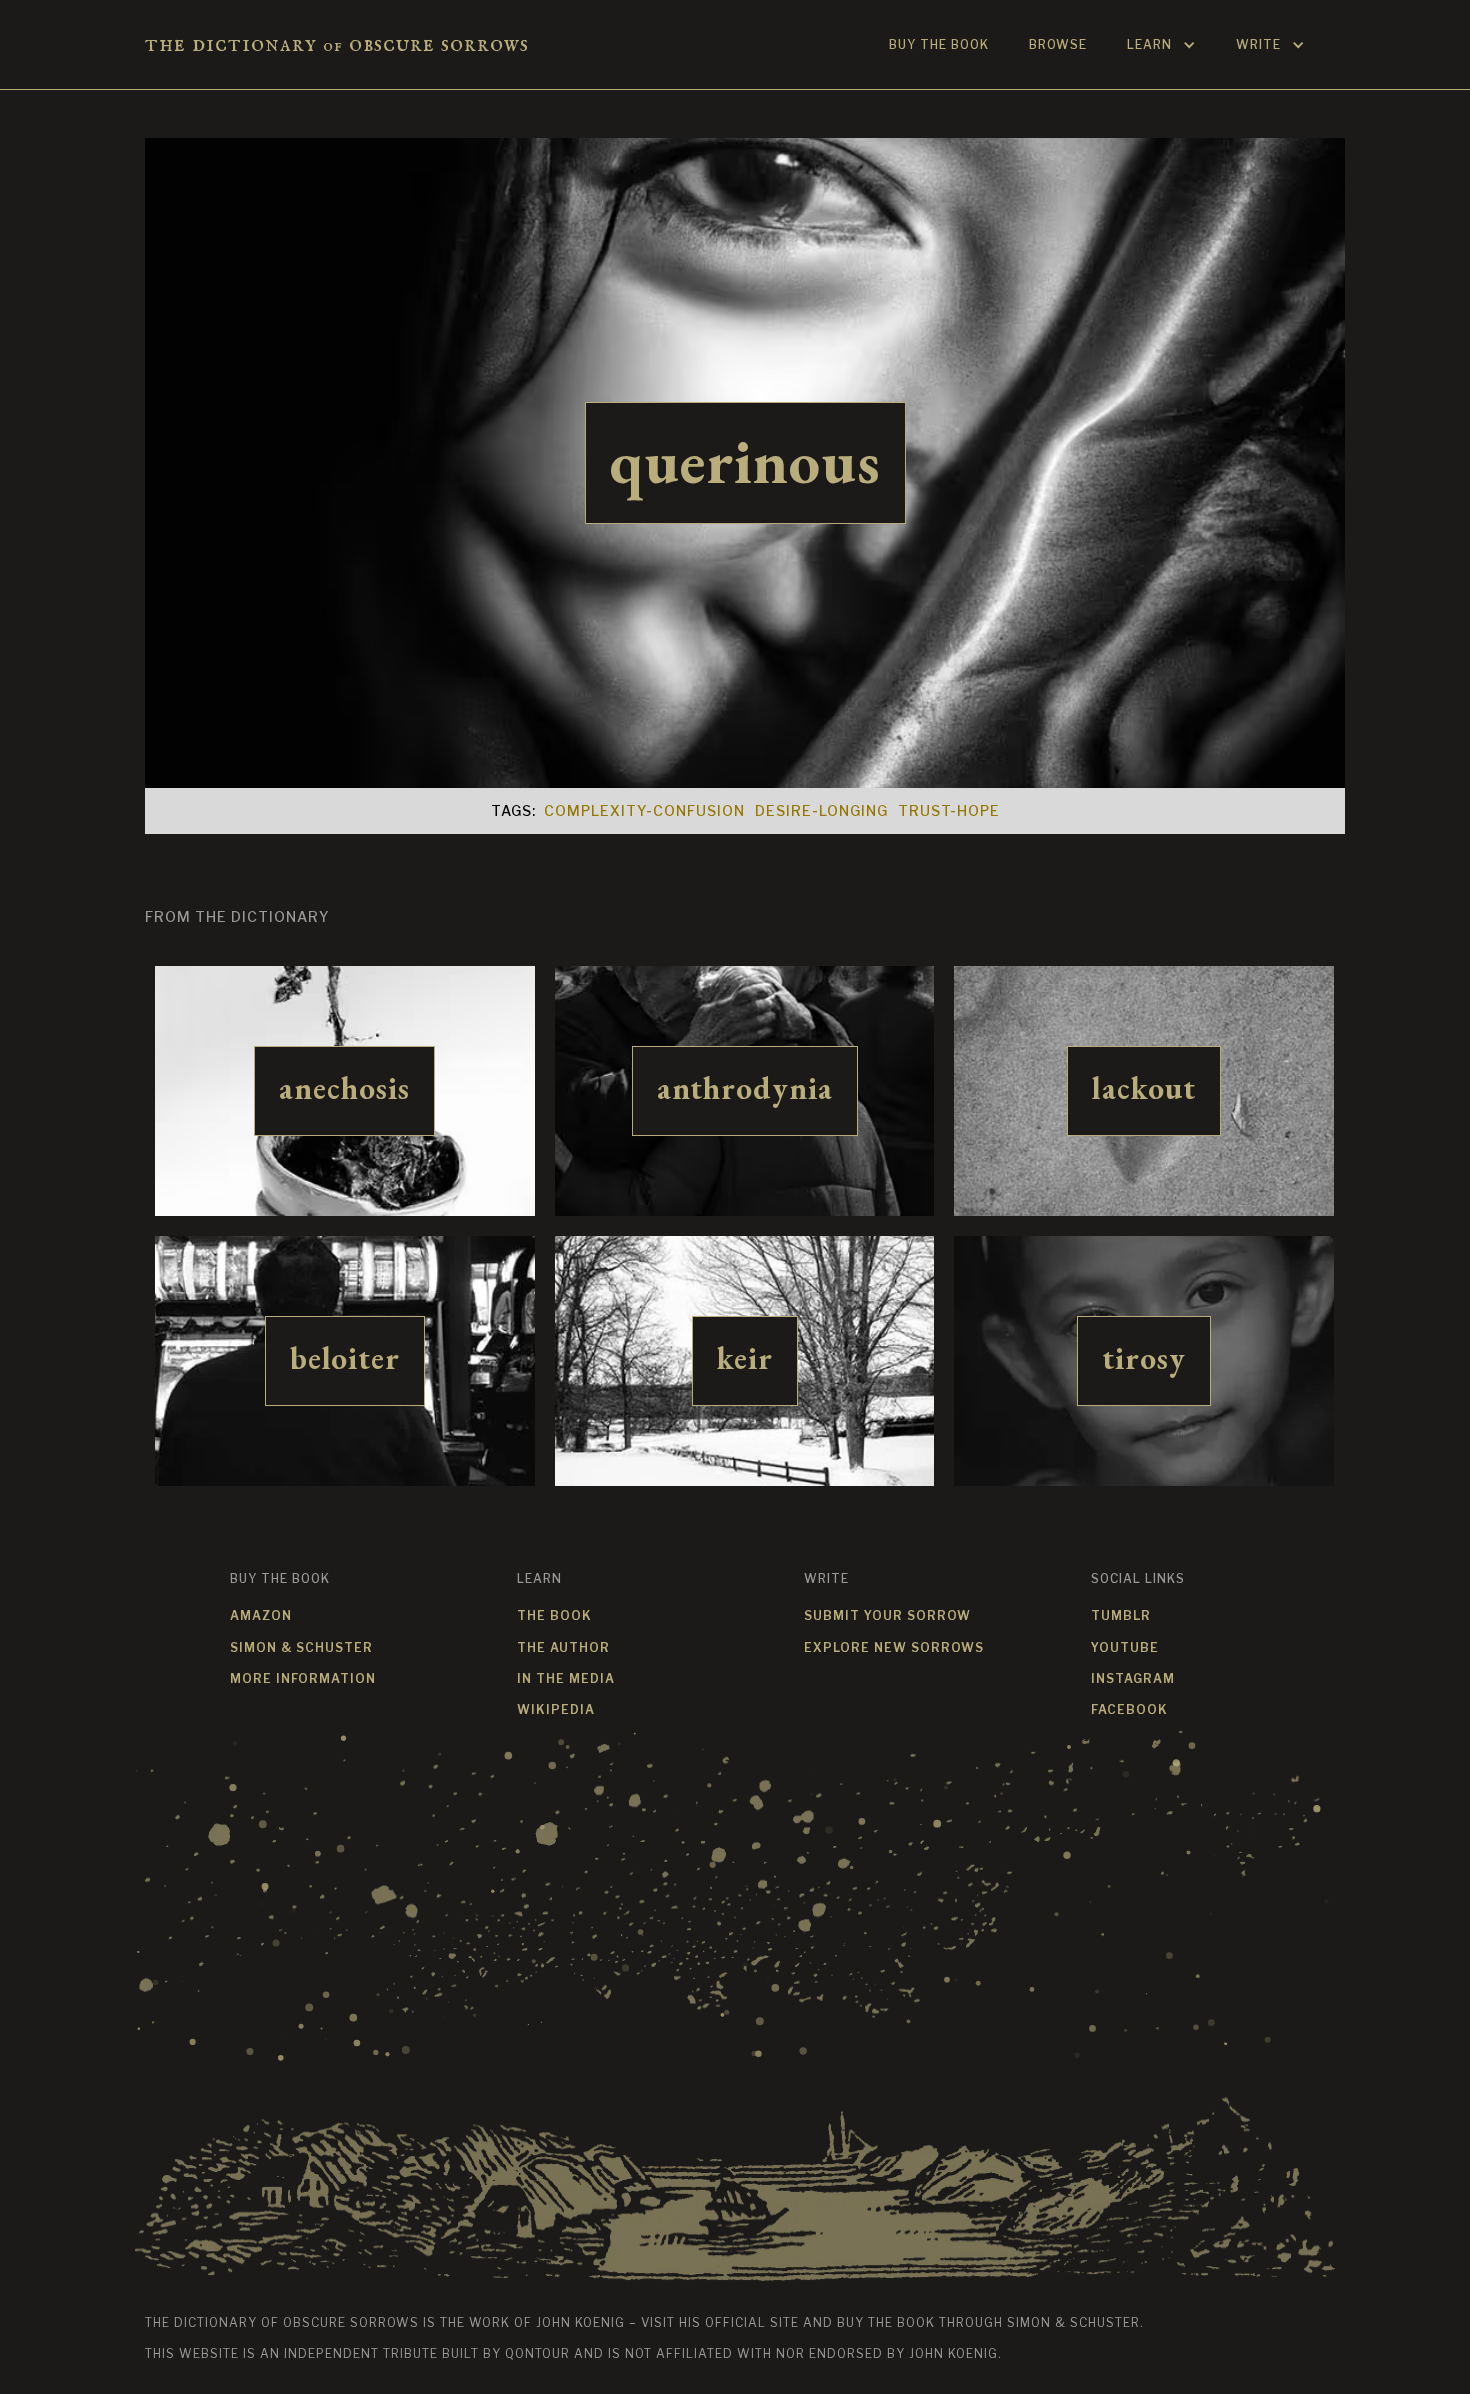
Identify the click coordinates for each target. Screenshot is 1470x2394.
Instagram (1133, 1678)
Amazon (261, 1615)
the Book (554, 1615)
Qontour (537, 2353)
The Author (563, 1647)
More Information (303, 1678)
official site (752, 2322)
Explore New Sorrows (894, 1647)
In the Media (566, 1678)
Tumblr (1121, 1615)
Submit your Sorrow (887, 1615)
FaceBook (1129, 1709)
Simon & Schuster (301, 1647)
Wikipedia (556, 1709)
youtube (1125, 1647)
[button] (1161, 45)
